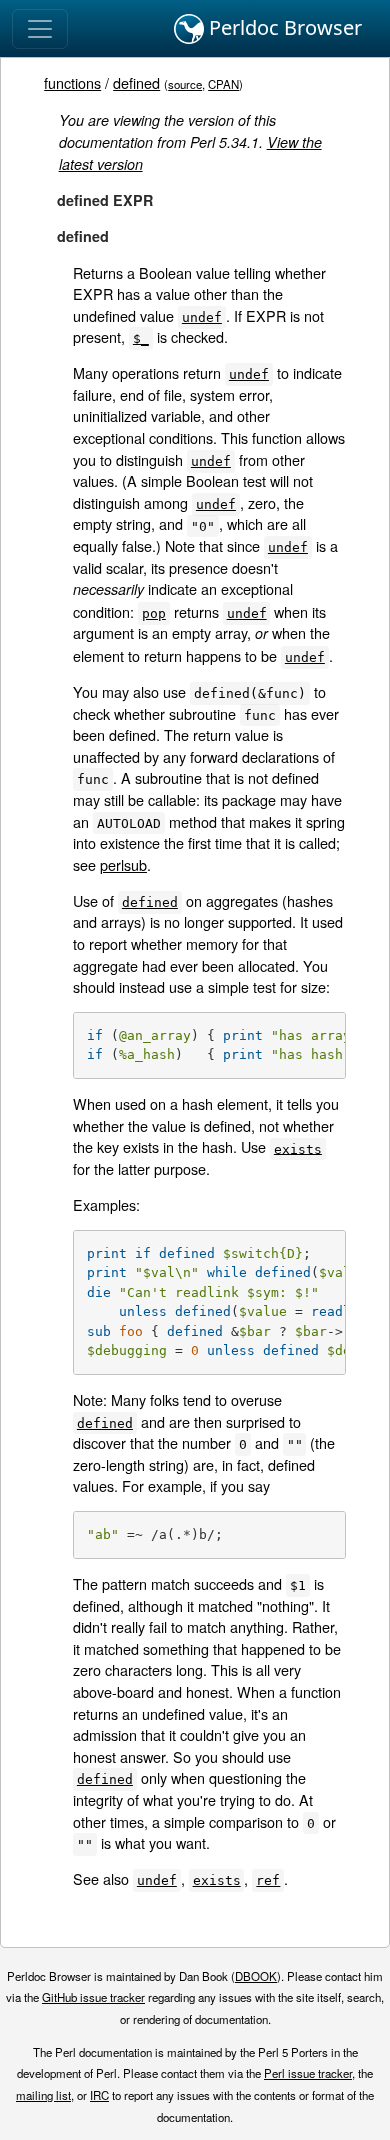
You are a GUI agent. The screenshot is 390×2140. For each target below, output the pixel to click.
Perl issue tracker (308, 2073)
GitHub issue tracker (93, 1997)
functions (72, 82)
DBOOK (256, 1976)
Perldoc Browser (283, 27)
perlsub (123, 864)
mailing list (43, 2095)
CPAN (223, 84)
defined (136, 82)
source (185, 84)
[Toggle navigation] (40, 29)
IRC (99, 2095)
